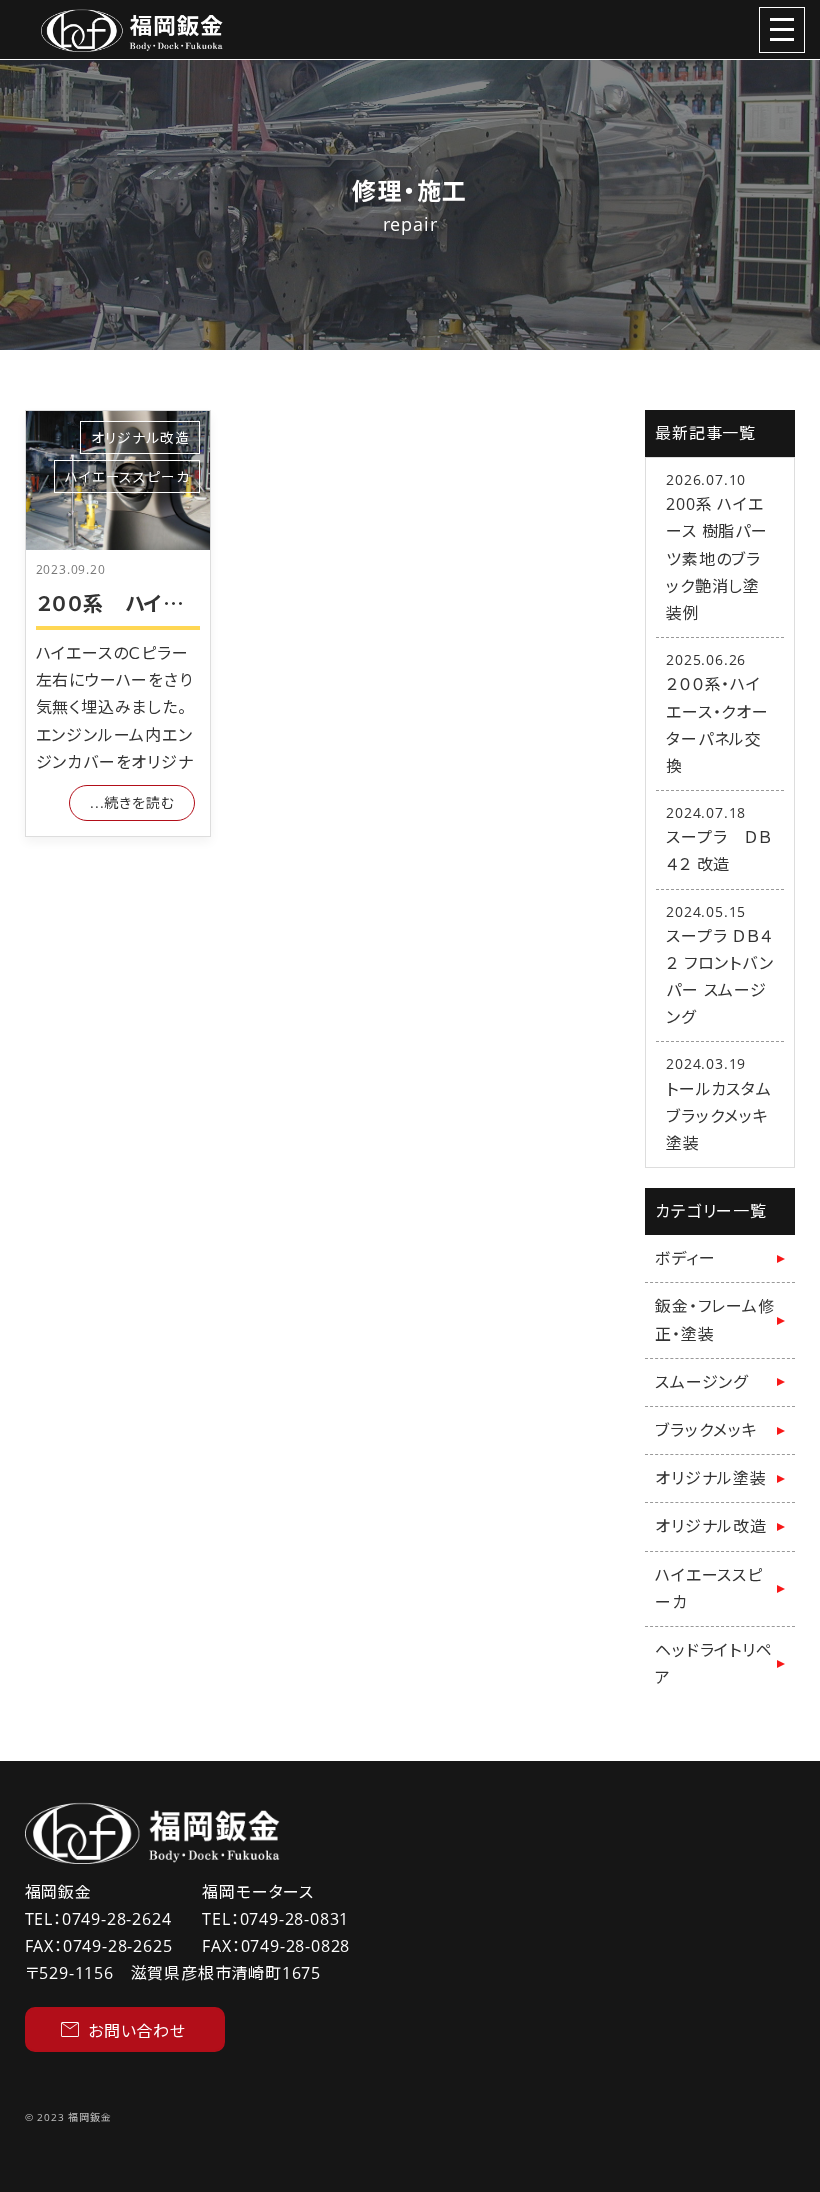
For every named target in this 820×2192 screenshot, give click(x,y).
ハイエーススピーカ (127, 476)
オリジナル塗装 (711, 1478)
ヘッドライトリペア (713, 1663)
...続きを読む (132, 802)
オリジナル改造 (140, 437)
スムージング (701, 1382)
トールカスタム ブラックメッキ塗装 (727, 1116)
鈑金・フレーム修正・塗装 (714, 1319)
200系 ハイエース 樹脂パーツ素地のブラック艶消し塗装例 (717, 558)
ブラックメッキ (706, 1430)
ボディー (685, 1258)
